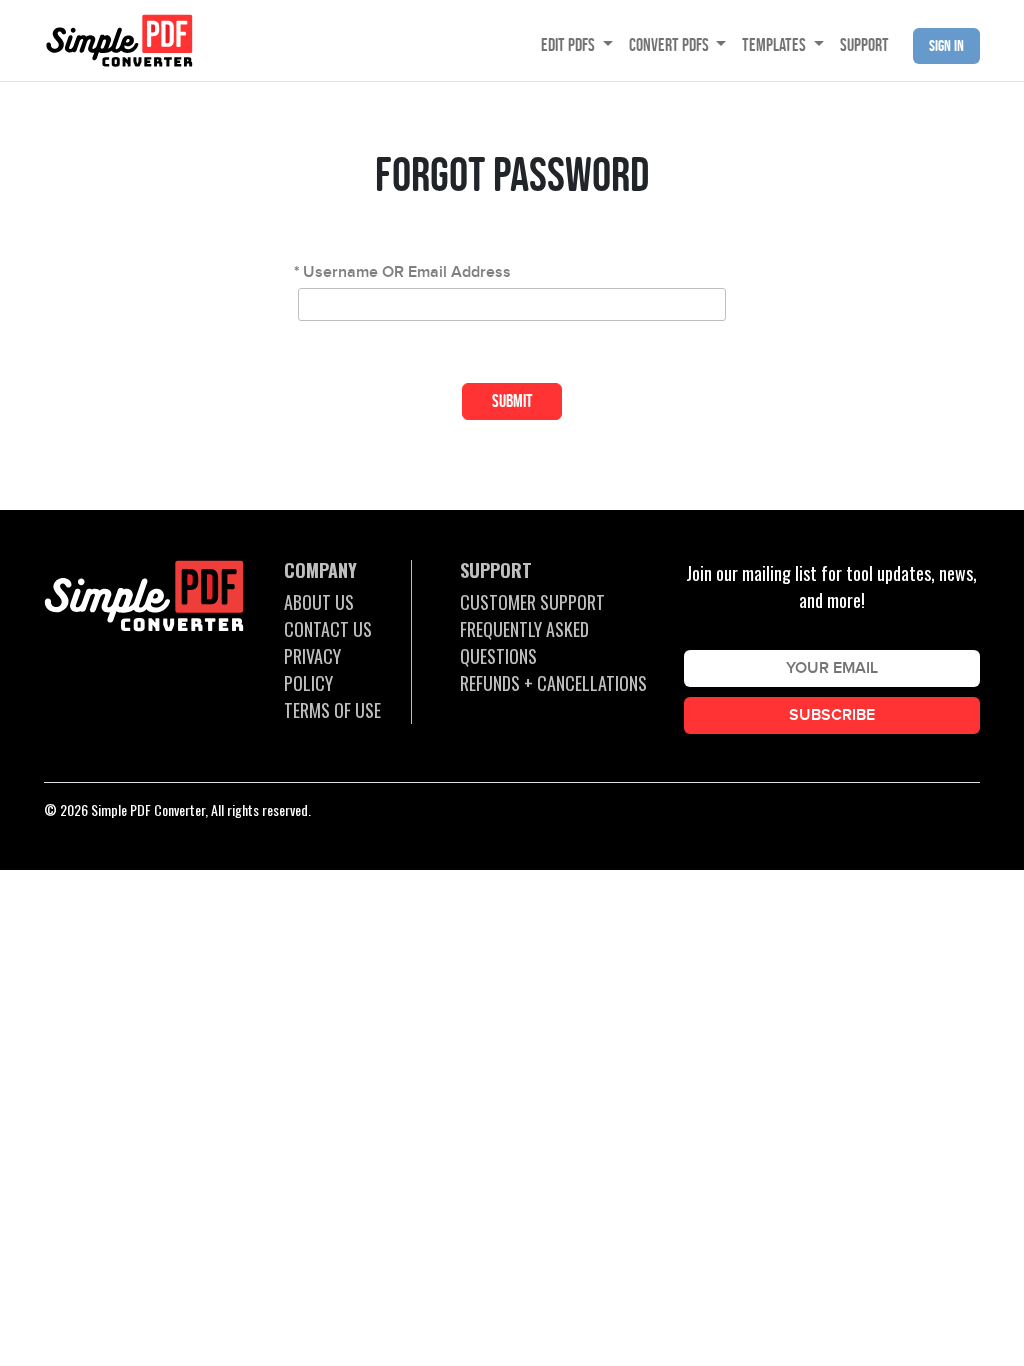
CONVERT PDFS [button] (670, 45)
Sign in (946, 45)
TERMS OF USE (332, 710)
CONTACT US (328, 629)
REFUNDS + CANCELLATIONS (553, 683)
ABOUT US (319, 602)
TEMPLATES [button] (775, 45)
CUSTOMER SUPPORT (532, 602)
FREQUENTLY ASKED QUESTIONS (524, 642)
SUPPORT (864, 45)
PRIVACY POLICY (312, 669)
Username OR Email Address (407, 272)
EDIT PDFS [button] (569, 45)
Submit (512, 401)
